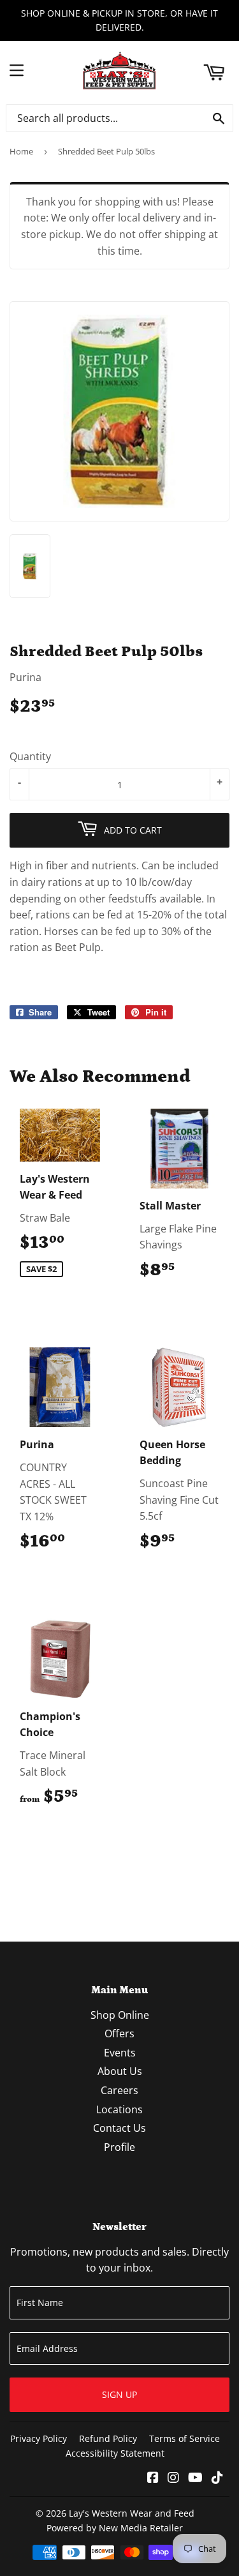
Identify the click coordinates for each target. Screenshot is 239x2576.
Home (21, 151)
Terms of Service (185, 2438)
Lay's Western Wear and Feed (132, 2513)
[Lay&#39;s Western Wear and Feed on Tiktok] (217, 2478)
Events (120, 2053)
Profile (119, 2147)
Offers (119, 2033)
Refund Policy (108, 2438)
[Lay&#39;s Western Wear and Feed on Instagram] (173, 2478)
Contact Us (119, 2128)
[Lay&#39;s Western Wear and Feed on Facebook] (153, 2478)
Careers (119, 2090)
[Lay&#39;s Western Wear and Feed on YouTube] (195, 2478)
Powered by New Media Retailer (115, 2528)
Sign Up (119, 2394)
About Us (120, 2071)
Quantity (30, 756)
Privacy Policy (39, 2438)
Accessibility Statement (115, 2453)
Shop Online (120, 2015)
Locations (119, 2109)
